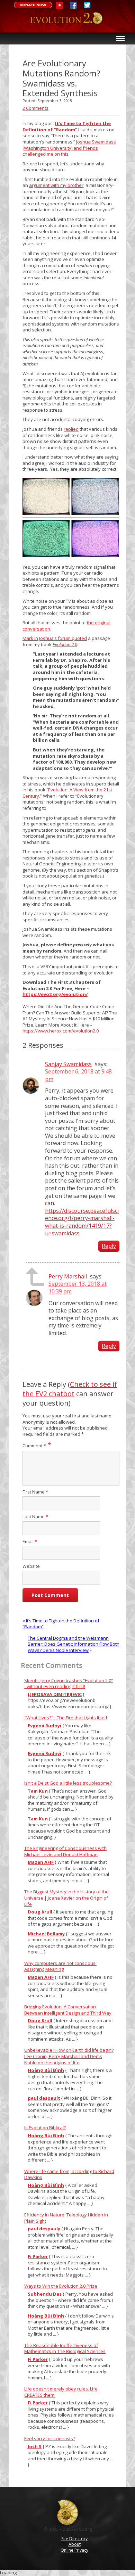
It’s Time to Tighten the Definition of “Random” (61, 1624)
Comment (34, 1446)
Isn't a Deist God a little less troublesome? (68, 1783)
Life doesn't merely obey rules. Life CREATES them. (61, 2392)
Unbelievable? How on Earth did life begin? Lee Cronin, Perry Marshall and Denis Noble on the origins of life (69, 2056)
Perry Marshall (68, 1276)
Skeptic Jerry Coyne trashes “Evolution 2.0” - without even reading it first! (69, 1684)
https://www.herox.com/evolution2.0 (61, 1031)
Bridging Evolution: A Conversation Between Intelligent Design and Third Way (68, 2010)
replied (71, 429)
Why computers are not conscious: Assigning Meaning (60, 1966)
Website (31, 1566)
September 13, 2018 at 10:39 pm (78, 1287)
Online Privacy (74, 2550)
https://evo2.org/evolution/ (55, 994)
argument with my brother (56, 185)
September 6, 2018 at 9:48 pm (78, 1075)
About (75, 2544)
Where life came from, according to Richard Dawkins (69, 2174)
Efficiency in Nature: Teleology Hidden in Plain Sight (66, 2218)
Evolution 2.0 (68, 22)
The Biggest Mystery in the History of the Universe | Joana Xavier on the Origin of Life (66, 1898)
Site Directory (74, 2539)
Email (30, 1542)
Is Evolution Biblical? (45, 2128)
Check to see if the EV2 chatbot (70, 1389)
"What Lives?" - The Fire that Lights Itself (66, 1718)
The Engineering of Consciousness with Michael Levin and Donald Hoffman (65, 1851)
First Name (35, 1492)
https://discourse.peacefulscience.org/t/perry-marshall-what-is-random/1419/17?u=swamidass (82, 1222)
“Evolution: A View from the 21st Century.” (67, 793)
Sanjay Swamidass (68, 1064)
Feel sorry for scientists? (50, 2438)
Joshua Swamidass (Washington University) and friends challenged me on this (69, 148)
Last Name (35, 1517)
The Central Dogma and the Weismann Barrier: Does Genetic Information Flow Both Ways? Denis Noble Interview (74, 1644)
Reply (109, 1246)
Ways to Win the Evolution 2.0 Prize (61, 2286)
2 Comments (35, 108)
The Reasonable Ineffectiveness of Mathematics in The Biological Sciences (65, 2348)
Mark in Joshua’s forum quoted (55, 638)
